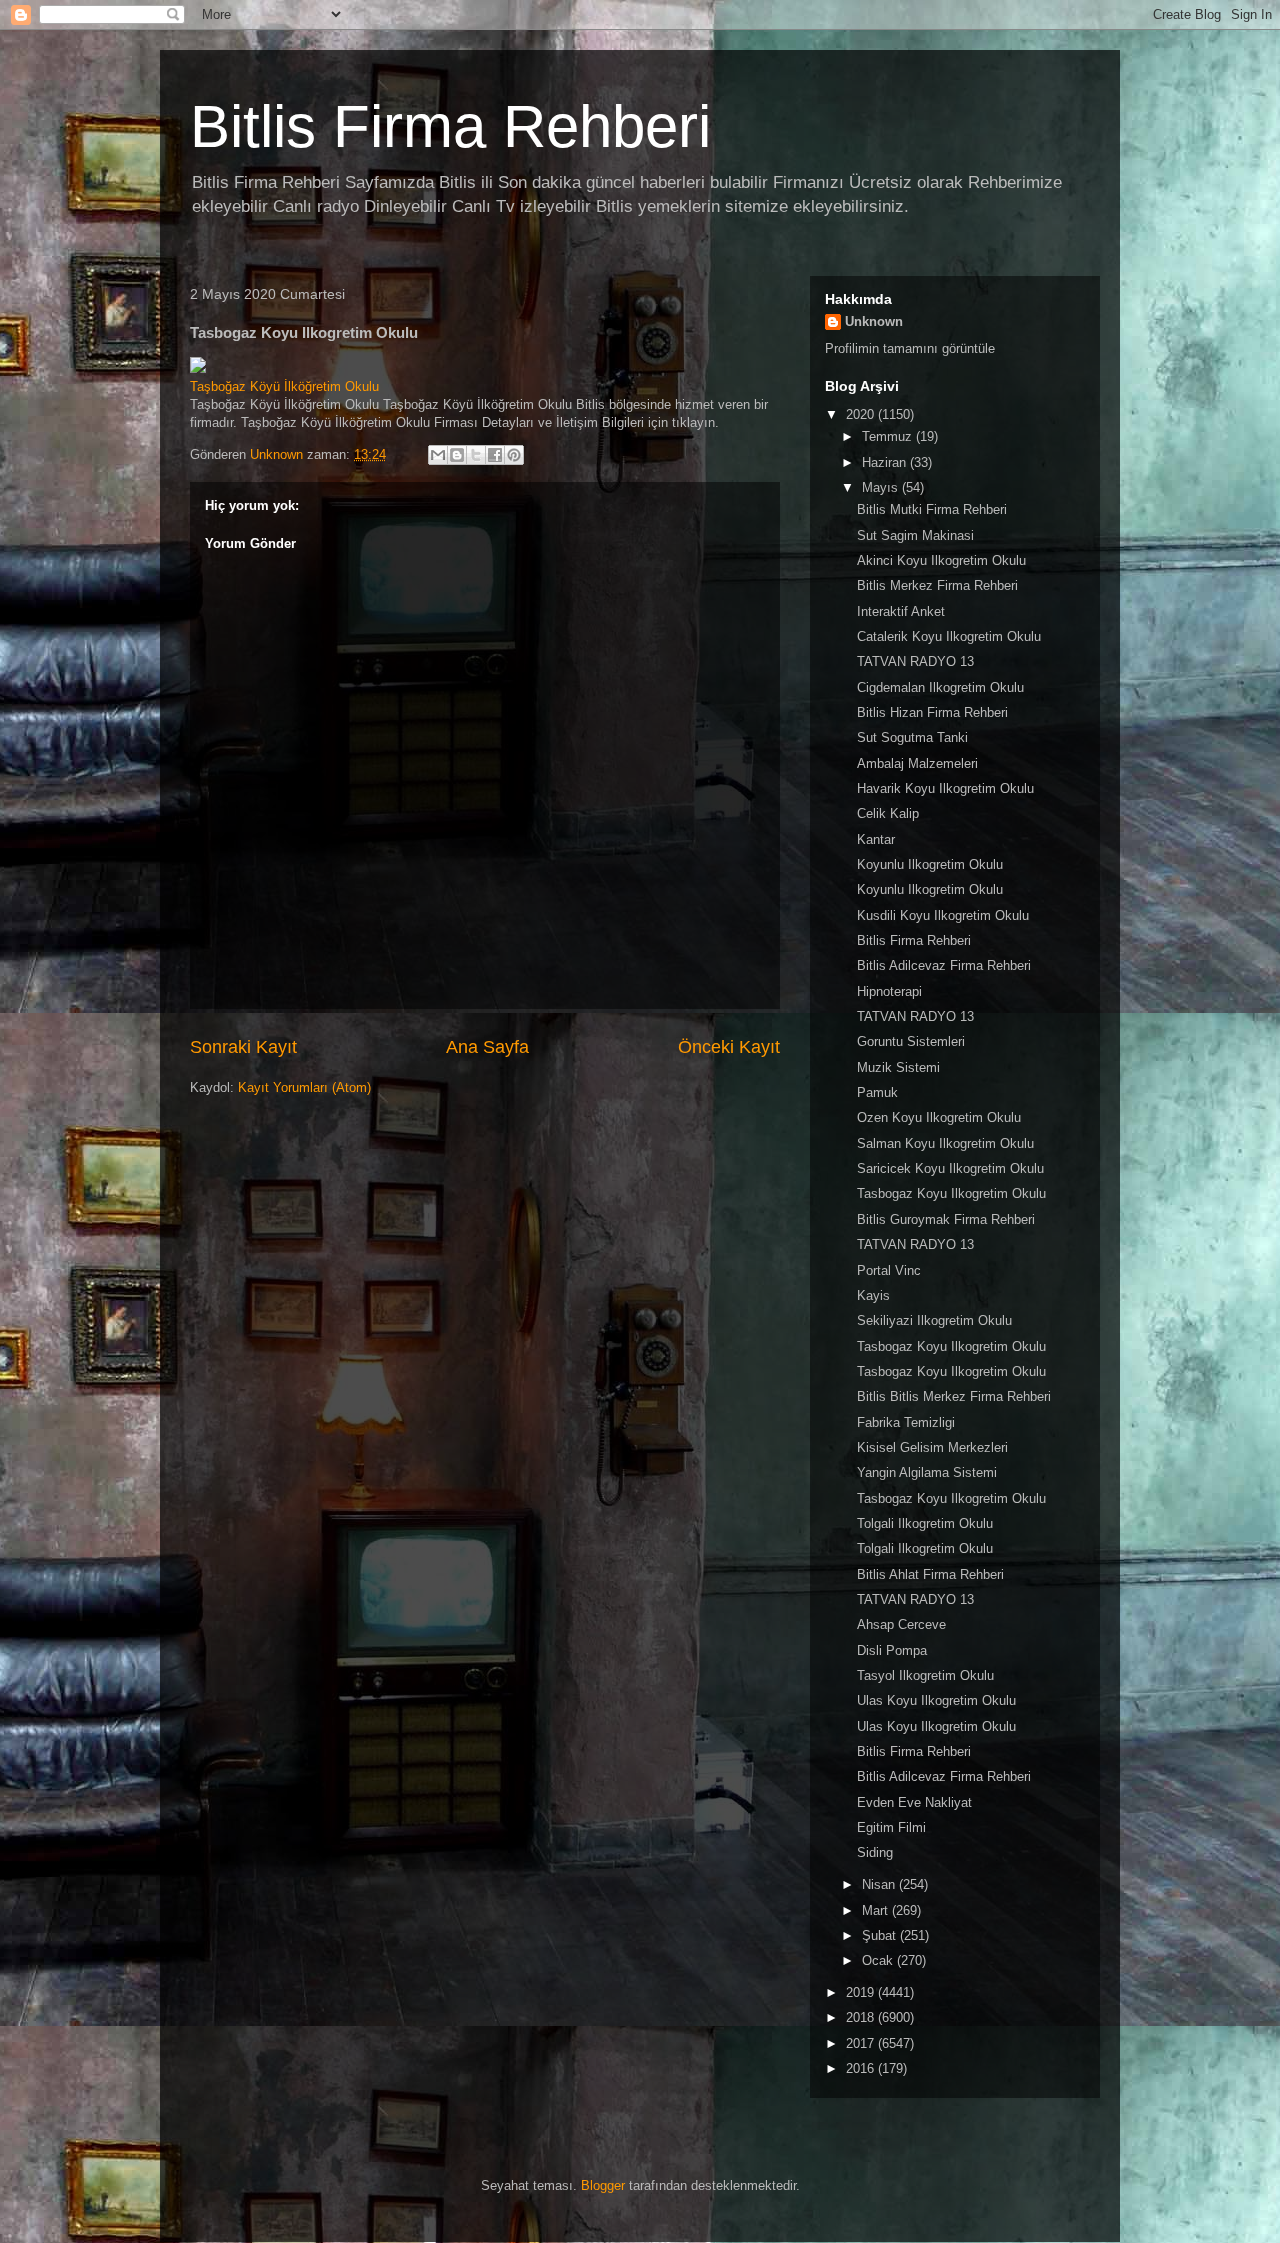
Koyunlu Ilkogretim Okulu (930, 864)
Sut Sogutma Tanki (912, 737)
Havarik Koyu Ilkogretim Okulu (945, 788)
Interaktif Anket (901, 611)
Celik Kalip (888, 813)
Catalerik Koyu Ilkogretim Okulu (949, 636)
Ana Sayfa (487, 1047)
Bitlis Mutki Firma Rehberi (932, 509)
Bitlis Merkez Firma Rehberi (937, 585)
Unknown (874, 321)
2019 (862, 1992)
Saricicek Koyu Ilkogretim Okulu (950, 1168)
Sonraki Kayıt (243, 1047)
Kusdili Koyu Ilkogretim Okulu (943, 915)
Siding (875, 1852)
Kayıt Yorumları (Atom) (304, 1087)
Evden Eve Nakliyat (914, 1802)
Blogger (603, 2185)
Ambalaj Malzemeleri (917, 763)
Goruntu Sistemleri (911, 1041)
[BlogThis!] (457, 455)
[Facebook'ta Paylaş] (495, 455)
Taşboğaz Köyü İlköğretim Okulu (284, 386)
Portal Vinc (889, 1270)
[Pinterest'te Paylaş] (514, 455)
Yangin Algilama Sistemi (927, 1472)
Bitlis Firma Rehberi (450, 126)
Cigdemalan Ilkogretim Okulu (940, 687)
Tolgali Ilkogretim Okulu (925, 1523)
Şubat (881, 1935)
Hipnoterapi (889, 991)
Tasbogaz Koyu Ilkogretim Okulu (951, 1193)
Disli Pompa (892, 1650)
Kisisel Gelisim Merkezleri (932, 1447)
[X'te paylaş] (476, 455)
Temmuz (889, 436)
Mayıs (882, 487)
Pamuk (877, 1092)
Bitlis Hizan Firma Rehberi (932, 712)
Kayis (873, 1295)
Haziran (886, 462)
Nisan (880, 1884)
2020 (862, 414)
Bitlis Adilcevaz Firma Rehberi (944, 965)
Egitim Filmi (891, 1827)
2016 (862, 2068)
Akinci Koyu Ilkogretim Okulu (941, 560)
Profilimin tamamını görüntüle (910, 348)
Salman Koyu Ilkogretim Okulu (945, 1143)
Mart (877, 1910)
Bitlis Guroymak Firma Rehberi (946, 1219)
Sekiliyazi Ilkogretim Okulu (934, 1320)
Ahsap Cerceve (901, 1624)
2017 (862, 2043)
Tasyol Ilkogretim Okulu (925, 1675)
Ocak (879, 1960)
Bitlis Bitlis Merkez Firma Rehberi (954, 1396)
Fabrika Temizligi (906, 1422)
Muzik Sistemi (898, 1067)
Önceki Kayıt (729, 1047)
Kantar (876, 839)
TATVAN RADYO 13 (915, 661)
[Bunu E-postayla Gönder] (438, 455)
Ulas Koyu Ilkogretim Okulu (936, 1700)
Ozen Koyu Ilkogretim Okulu (939, 1117)
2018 (862, 2017)
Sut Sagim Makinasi (915, 535)
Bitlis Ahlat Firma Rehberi (930, 1574)
